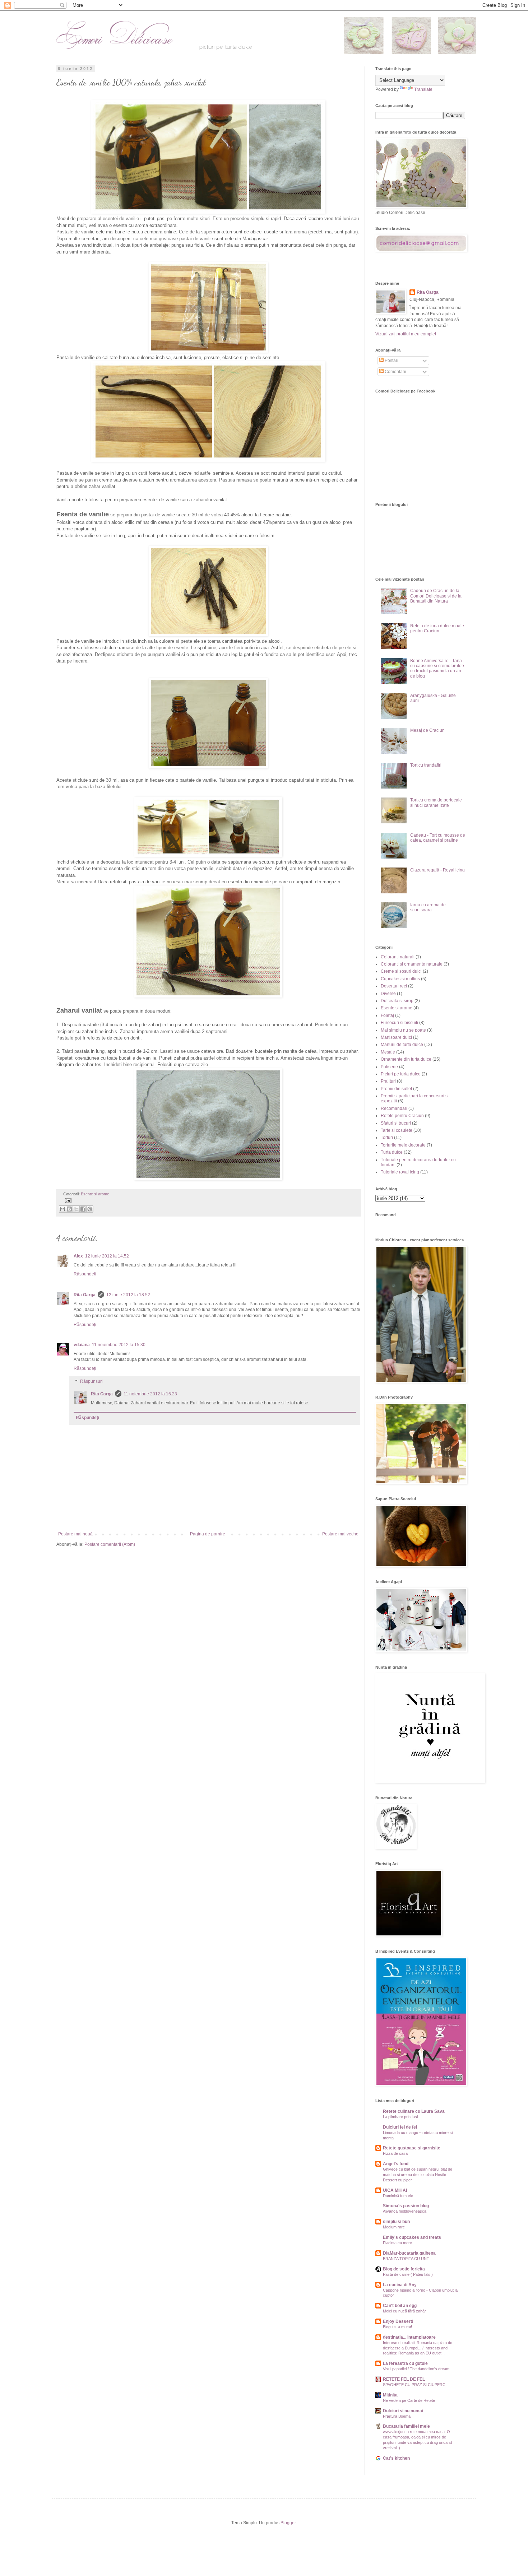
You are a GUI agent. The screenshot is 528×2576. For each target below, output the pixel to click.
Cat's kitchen (396, 2458)
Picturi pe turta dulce (401, 1074)
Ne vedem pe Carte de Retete (409, 2400)
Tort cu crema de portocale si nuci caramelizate (436, 803)
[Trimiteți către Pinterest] (90, 1209)
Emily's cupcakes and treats (412, 2237)
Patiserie (389, 1067)
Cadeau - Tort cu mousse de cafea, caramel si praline (438, 838)
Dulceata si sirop (397, 1001)
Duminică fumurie (398, 2196)
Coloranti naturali (398, 957)
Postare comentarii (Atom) (110, 1544)
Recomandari (394, 1108)
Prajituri (388, 1081)
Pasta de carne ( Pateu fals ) (408, 2274)
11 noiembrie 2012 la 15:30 (119, 1345)
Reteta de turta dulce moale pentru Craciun (437, 628)
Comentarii (395, 372)
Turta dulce (392, 1152)
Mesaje (388, 1052)
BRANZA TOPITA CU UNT (406, 2259)
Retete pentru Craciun (402, 1116)
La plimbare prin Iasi (400, 2117)
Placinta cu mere (397, 2243)
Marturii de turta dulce (402, 1045)
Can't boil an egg (400, 2306)
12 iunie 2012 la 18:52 (128, 1295)
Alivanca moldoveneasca (405, 2211)
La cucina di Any (400, 2285)
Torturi (387, 1138)
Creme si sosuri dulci (401, 971)
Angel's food (396, 2164)
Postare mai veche (340, 1534)
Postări (391, 361)
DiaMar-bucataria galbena (409, 2253)
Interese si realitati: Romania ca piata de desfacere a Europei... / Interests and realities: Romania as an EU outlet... (418, 2348)
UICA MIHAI (395, 2190)
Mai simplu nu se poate (403, 1030)
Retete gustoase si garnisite (412, 2148)
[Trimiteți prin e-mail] (62, 1209)
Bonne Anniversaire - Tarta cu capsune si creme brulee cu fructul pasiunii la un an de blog (437, 668)
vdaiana (82, 1345)
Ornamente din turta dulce (406, 1059)
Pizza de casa (395, 2153)
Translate (423, 89)
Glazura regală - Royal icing (437, 870)
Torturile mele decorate (403, 1145)
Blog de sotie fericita (404, 2269)
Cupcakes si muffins (400, 979)
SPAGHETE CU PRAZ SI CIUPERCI (415, 2385)
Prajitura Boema (397, 2416)
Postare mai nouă (75, 1534)
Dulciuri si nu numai (403, 2411)
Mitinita (390, 2395)
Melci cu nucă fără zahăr (404, 2311)
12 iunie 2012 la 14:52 (107, 1256)
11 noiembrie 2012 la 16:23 (150, 1394)
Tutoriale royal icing (400, 1172)
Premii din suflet (396, 1089)
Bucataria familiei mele (406, 2426)
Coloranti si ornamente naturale (412, 964)
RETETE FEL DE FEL (404, 2379)
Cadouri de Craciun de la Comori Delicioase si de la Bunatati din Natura (436, 596)
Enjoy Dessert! (398, 2321)
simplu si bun (396, 2222)
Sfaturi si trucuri (396, 1123)
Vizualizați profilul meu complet (406, 334)
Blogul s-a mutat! (397, 2327)
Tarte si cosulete (397, 1130)
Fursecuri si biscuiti (399, 1023)
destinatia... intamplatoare (409, 2337)
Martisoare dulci (396, 1037)
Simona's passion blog (406, 2206)
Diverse (388, 994)
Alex (78, 1256)
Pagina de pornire (208, 1534)
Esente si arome (95, 1194)
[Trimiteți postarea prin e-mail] (67, 1200)
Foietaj (387, 1015)
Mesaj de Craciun (427, 730)
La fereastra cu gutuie (405, 2363)
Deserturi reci (394, 986)
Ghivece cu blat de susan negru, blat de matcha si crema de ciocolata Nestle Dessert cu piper (418, 2175)
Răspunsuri (91, 1381)
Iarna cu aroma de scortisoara (428, 907)
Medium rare (394, 2227)
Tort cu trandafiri (426, 765)
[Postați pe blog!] (69, 1209)
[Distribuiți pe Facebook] (83, 1209)
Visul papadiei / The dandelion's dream (416, 2369)
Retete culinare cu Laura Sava (414, 2111)
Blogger (288, 2523)
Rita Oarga (85, 1295)
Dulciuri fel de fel (400, 2127)
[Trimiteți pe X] (76, 1209)
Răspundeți (85, 1274)
